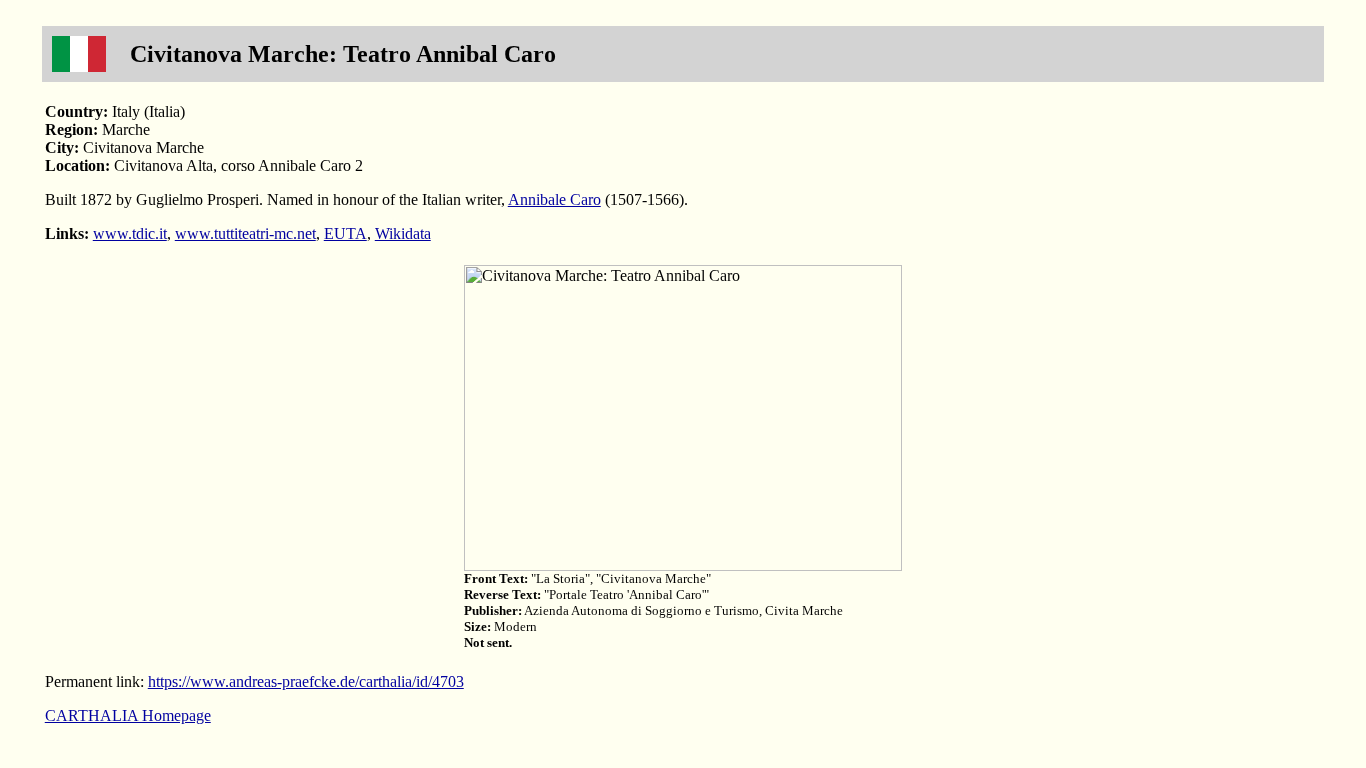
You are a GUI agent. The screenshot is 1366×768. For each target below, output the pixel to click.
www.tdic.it (130, 233)
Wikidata (403, 233)
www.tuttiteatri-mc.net (245, 233)
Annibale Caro (554, 199)
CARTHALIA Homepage (128, 715)
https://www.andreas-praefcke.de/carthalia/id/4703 (306, 681)
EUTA (345, 233)
